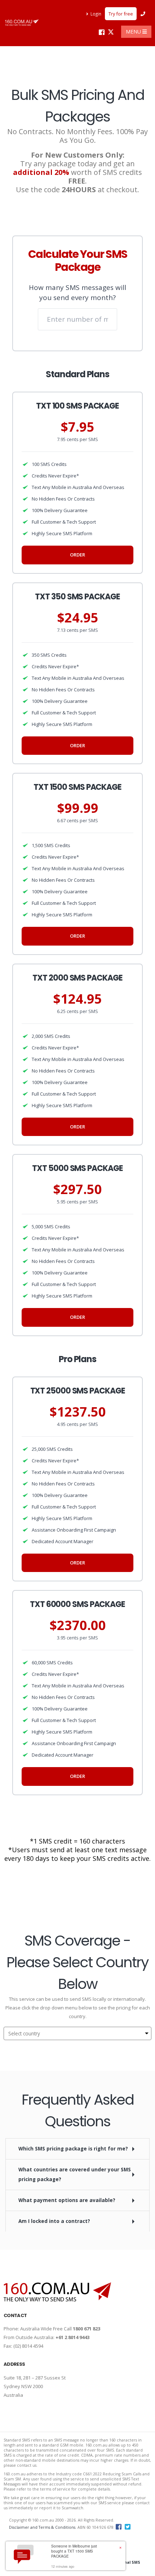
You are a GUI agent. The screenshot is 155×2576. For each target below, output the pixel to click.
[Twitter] (111, 32)
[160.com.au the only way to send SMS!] (22, 23)
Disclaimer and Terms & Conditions (42, 2527)
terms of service (55, 2489)
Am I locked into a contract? (54, 2221)
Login (96, 14)
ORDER (77, 555)
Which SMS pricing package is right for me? (73, 2149)
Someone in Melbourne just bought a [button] (74, 2551)
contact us (27, 2465)
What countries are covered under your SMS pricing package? (75, 2174)
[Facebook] (101, 32)
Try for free (121, 14)
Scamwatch (72, 2508)
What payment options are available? (67, 2200)
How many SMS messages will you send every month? (77, 292)
